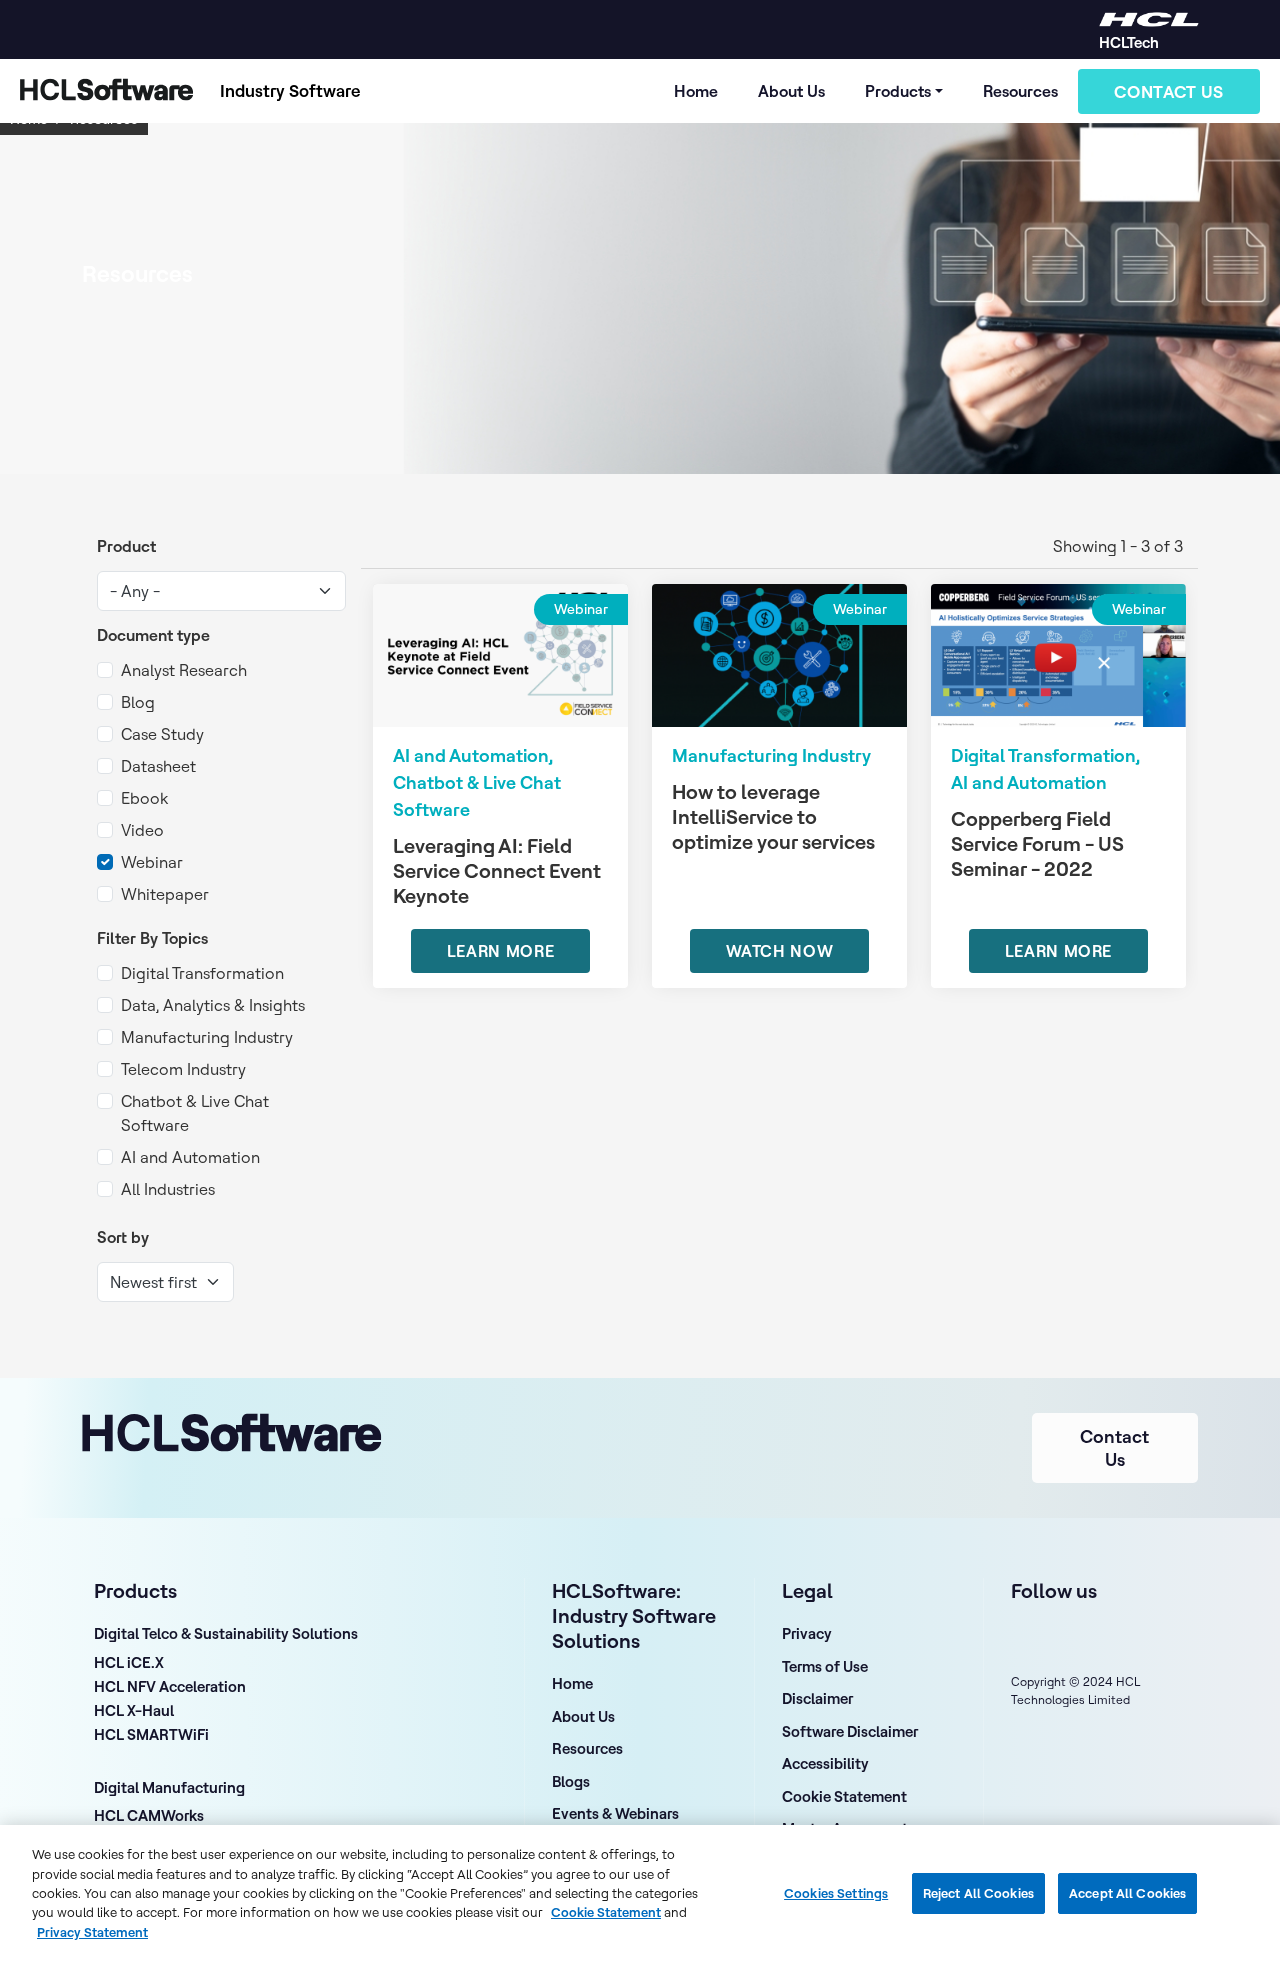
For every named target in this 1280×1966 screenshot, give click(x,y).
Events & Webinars (615, 1813)
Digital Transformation (202, 973)
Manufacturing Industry (207, 1037)
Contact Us (1169, 91)
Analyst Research (184, 670)
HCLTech (1129, 42)
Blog (138, 702)
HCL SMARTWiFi (151, 1736)
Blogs (571, 1781)
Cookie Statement (844, 1796)
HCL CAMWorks (149, 1817)
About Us (791, 91)
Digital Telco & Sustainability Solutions (226, 1633)
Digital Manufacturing (169, 1787)
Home (696, 91)
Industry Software (290, 90)
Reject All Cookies (978, 1893)
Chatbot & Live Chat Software (195, 1113)
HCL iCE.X (129, 1664)
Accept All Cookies (1127, 1893)
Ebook (144, 798)
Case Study (162, 734)
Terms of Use (825, 1666)
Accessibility (825, 1763)
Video (142, 830)
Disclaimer (817, 1698)
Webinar (152, 862)
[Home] (102, 91)
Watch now (780, 951)
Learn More (500, 951)
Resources (1020, 91)
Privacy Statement (92, 1932)
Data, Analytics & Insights (213, 1005)
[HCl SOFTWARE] (1149, 17)
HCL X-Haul (134, 1712)
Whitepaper (165, 894)
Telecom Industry (183, 1069)
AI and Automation (190, 1157)
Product (126, 546)
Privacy (807, 1633)
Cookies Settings (836, 1893)
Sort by (123, 1237)
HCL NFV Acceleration (170, 1688)
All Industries (168, 1189)
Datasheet (158, 766)
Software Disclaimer (850, 1731)
